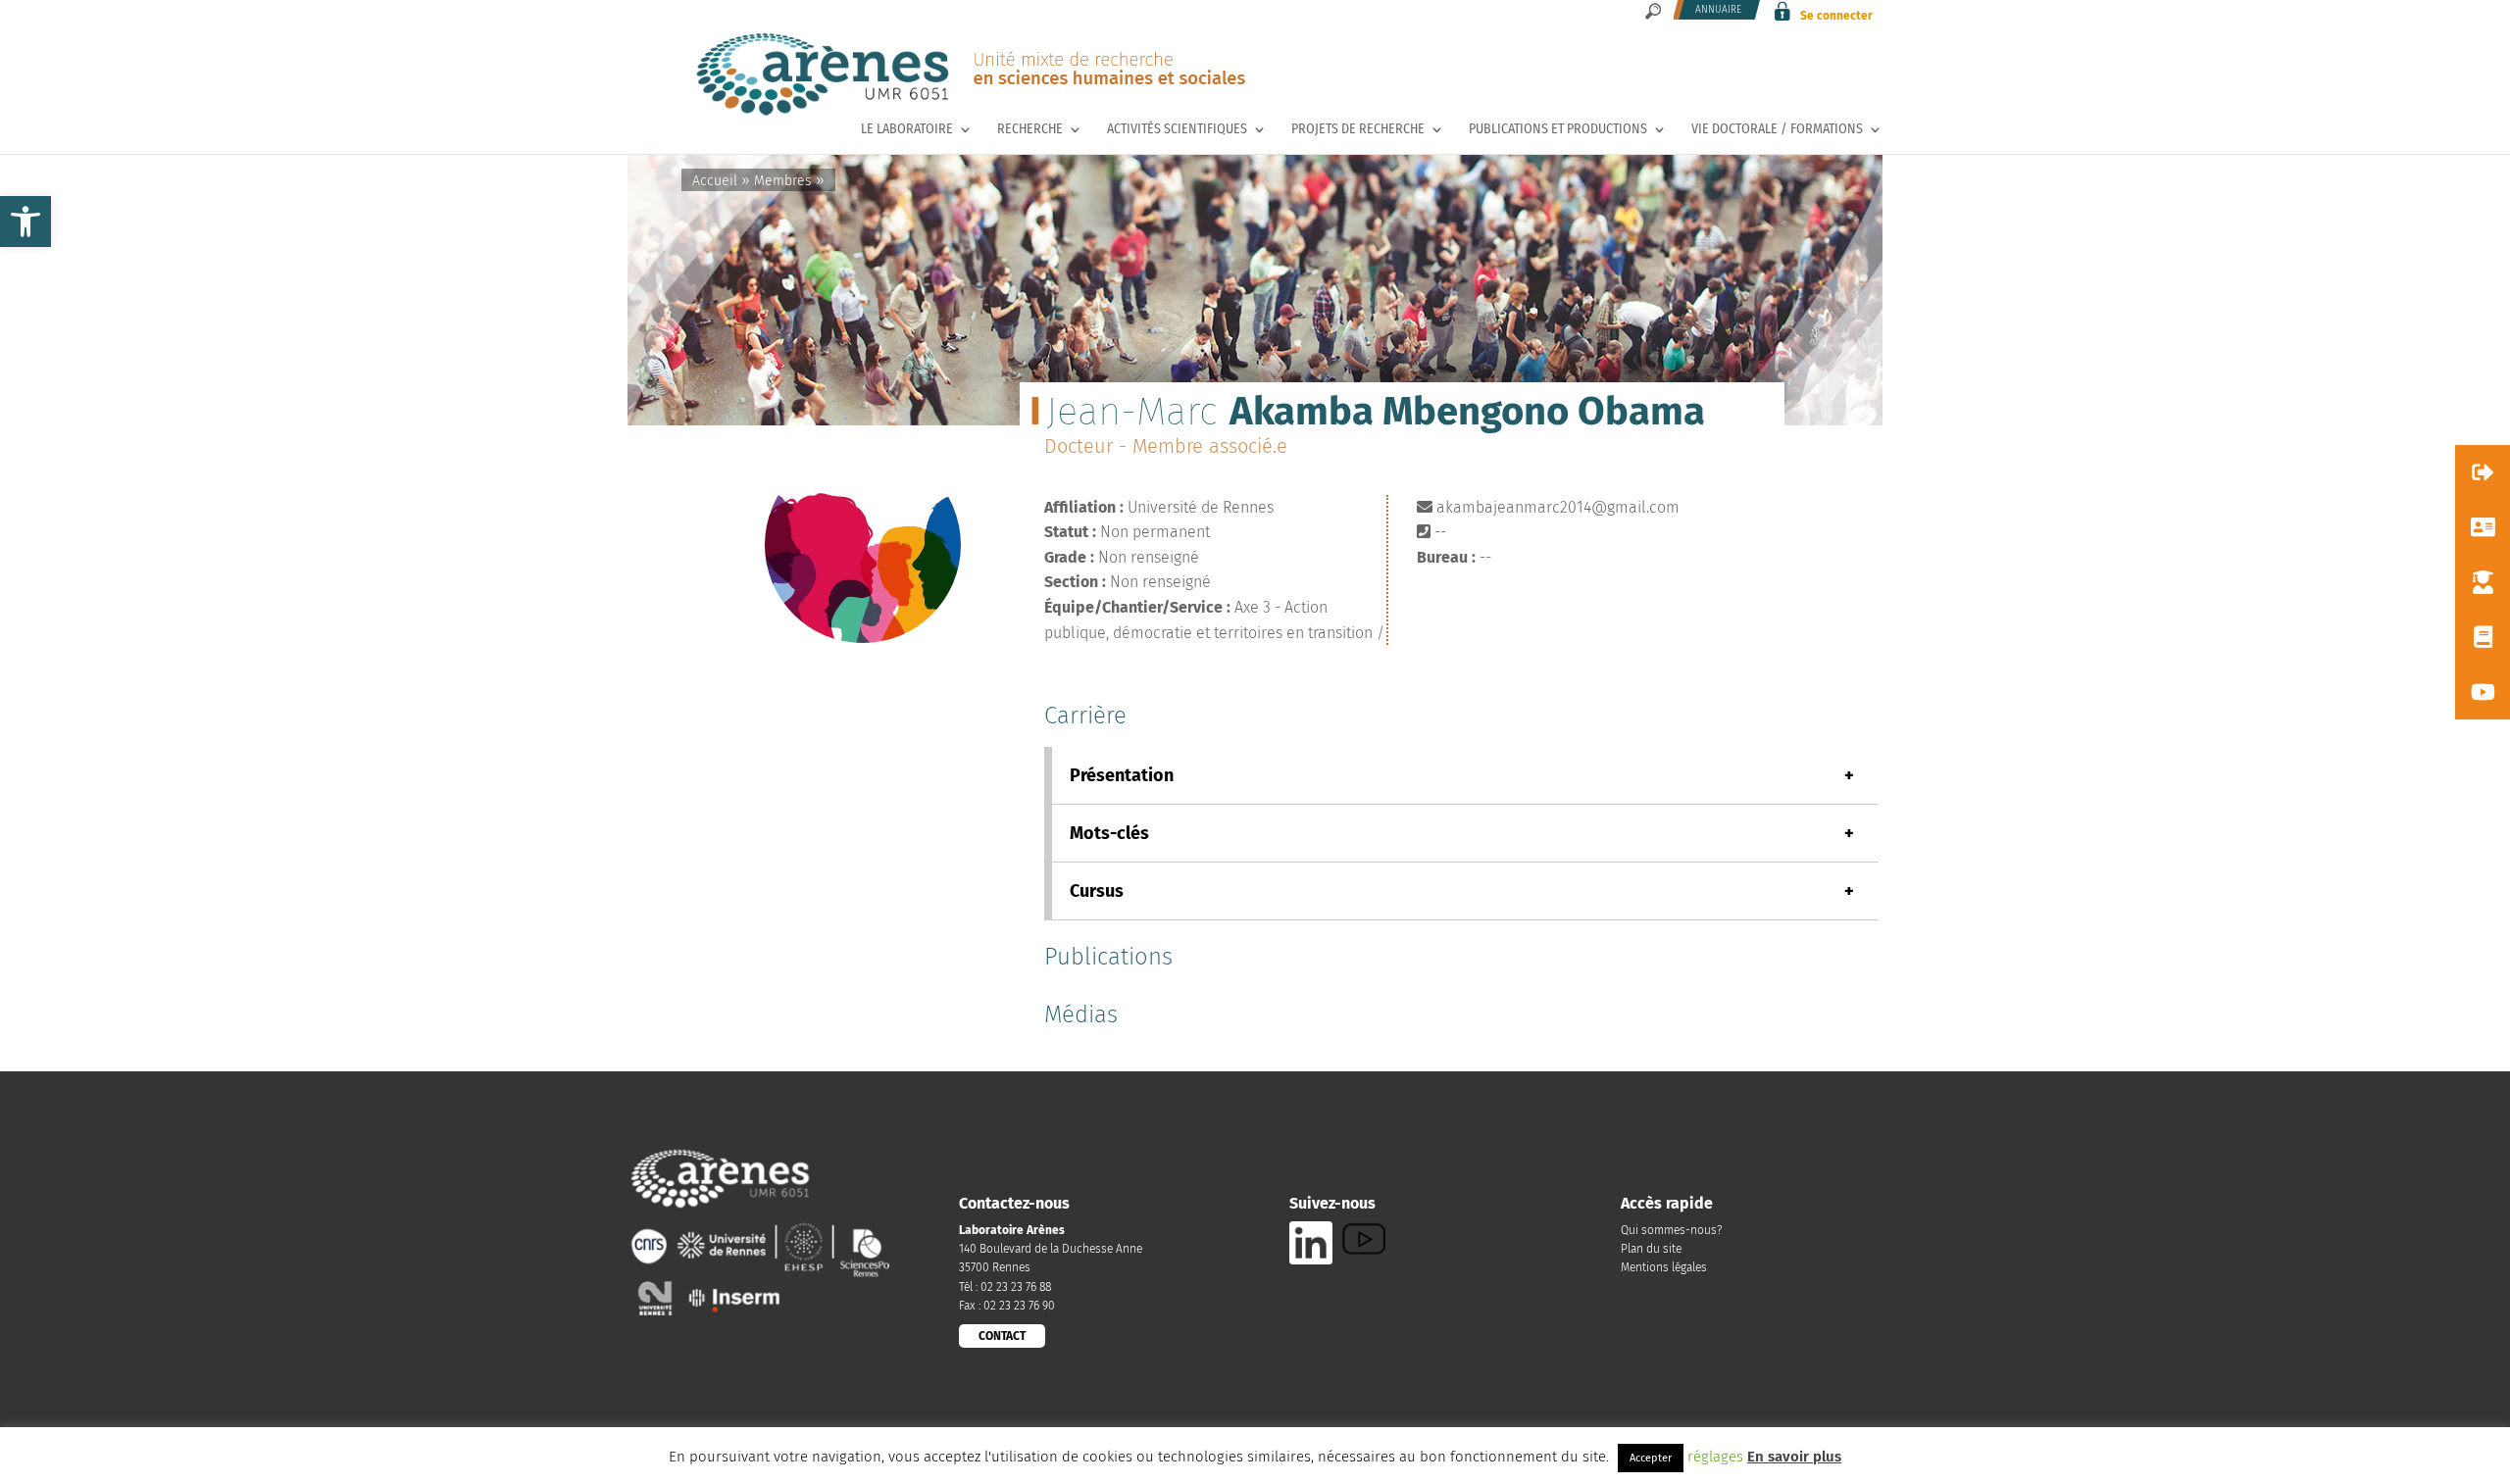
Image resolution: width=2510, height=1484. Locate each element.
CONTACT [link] (1002, 1336)
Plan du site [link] (1651, 1249)
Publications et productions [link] (1558, 130)
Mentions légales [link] (1664, 1267)
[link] (25, 222)
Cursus (1462, 891)
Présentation (1462, 775)
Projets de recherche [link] (1358, 130)
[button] (2483, 472)
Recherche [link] (1030, 130)
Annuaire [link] (1718, 10)
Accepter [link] (1651, 1458)
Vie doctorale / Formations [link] (1777, 130)
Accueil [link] (715, 181)
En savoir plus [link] (1794, 1457)
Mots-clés (1462, 833)
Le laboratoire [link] (907, 130)
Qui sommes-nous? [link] (1671, 1230)
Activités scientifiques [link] (1177, 130)
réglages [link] (1715, 1457)
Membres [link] (783, 181)
